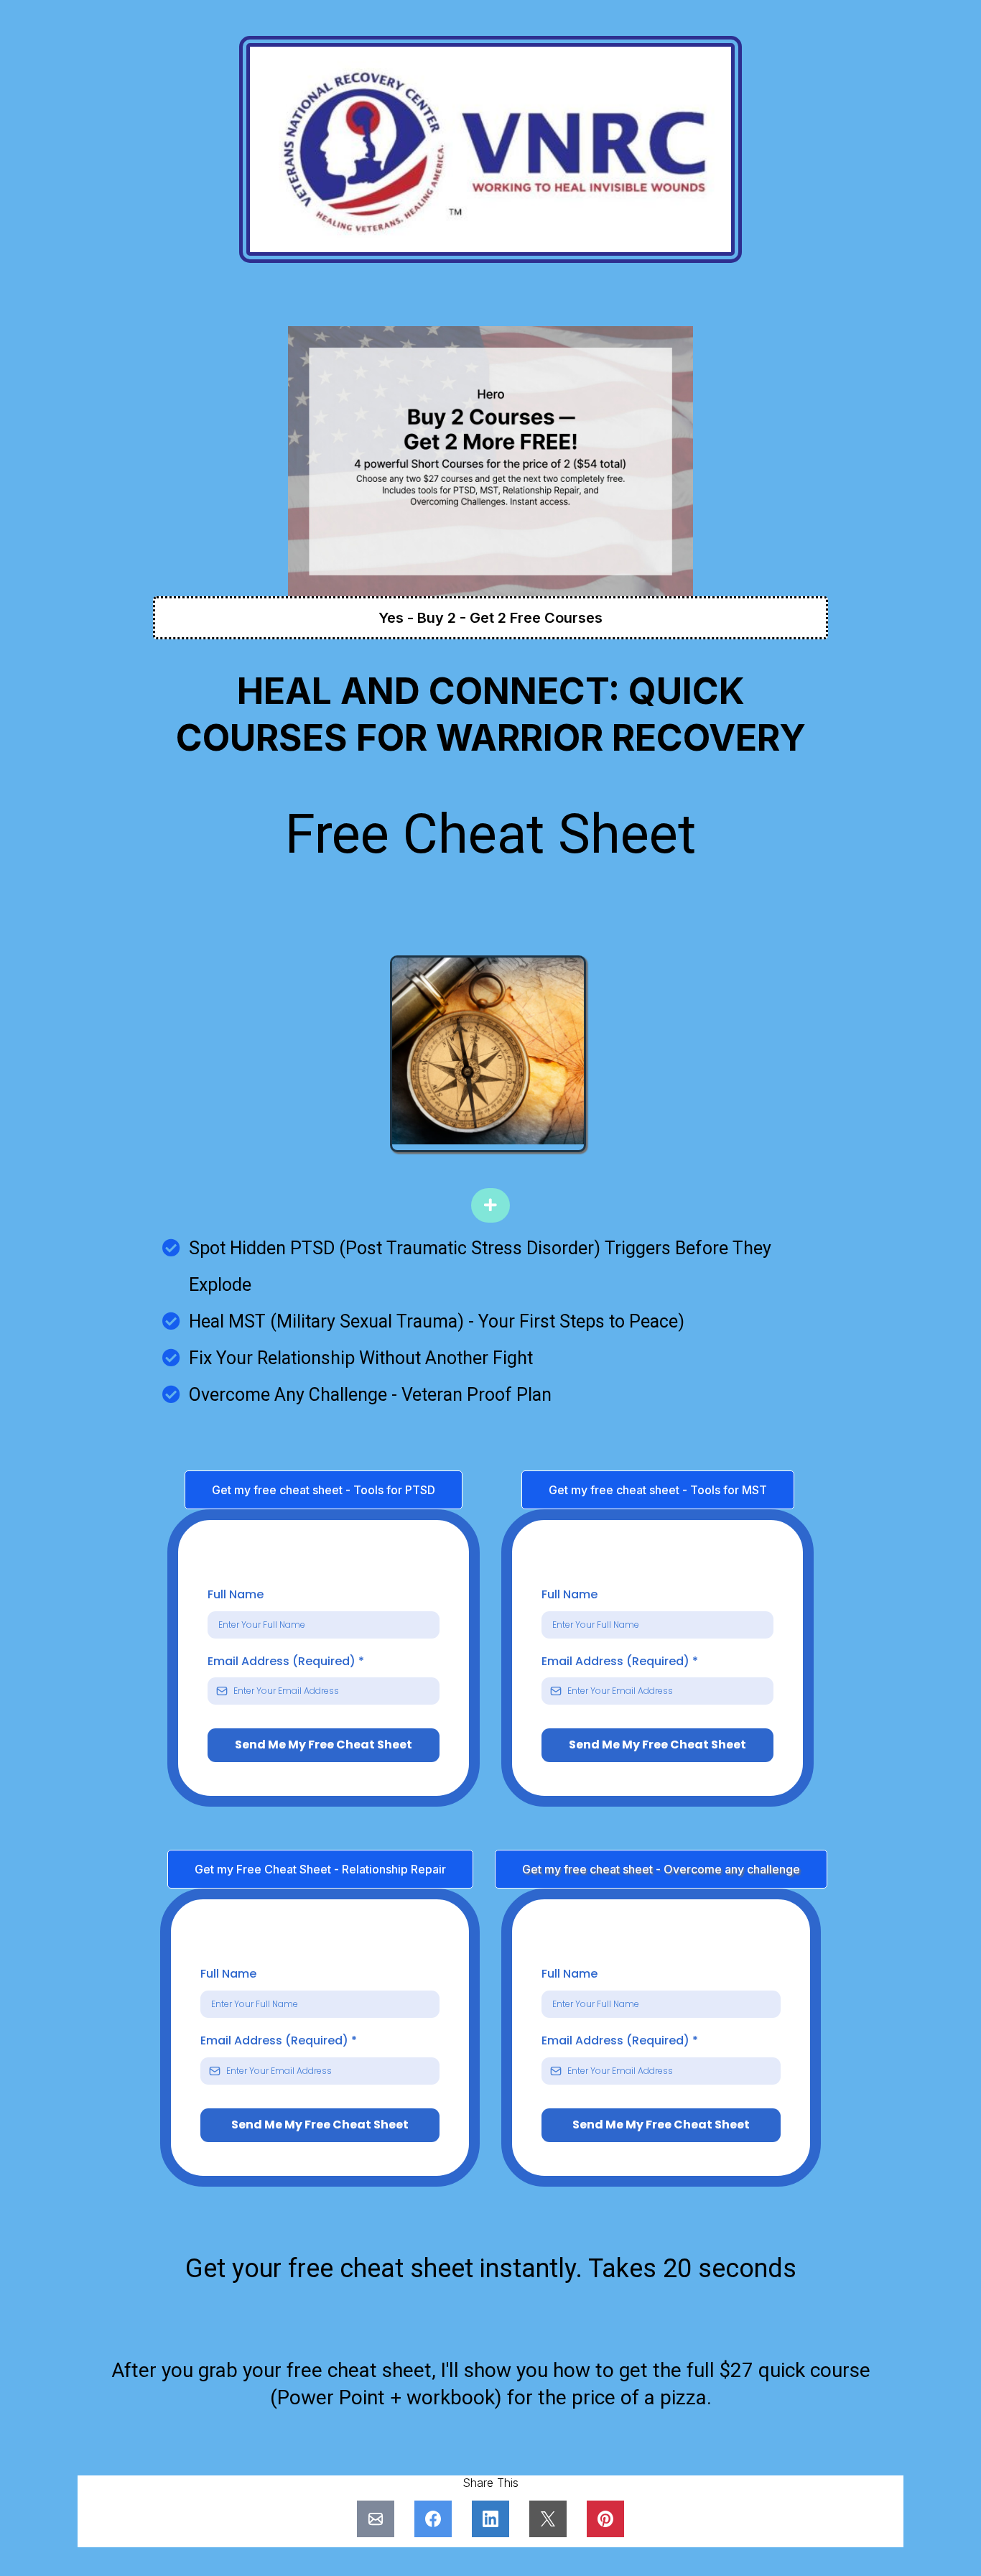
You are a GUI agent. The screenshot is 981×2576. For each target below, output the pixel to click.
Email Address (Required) (286, 1661)
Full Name (236, 1594)
